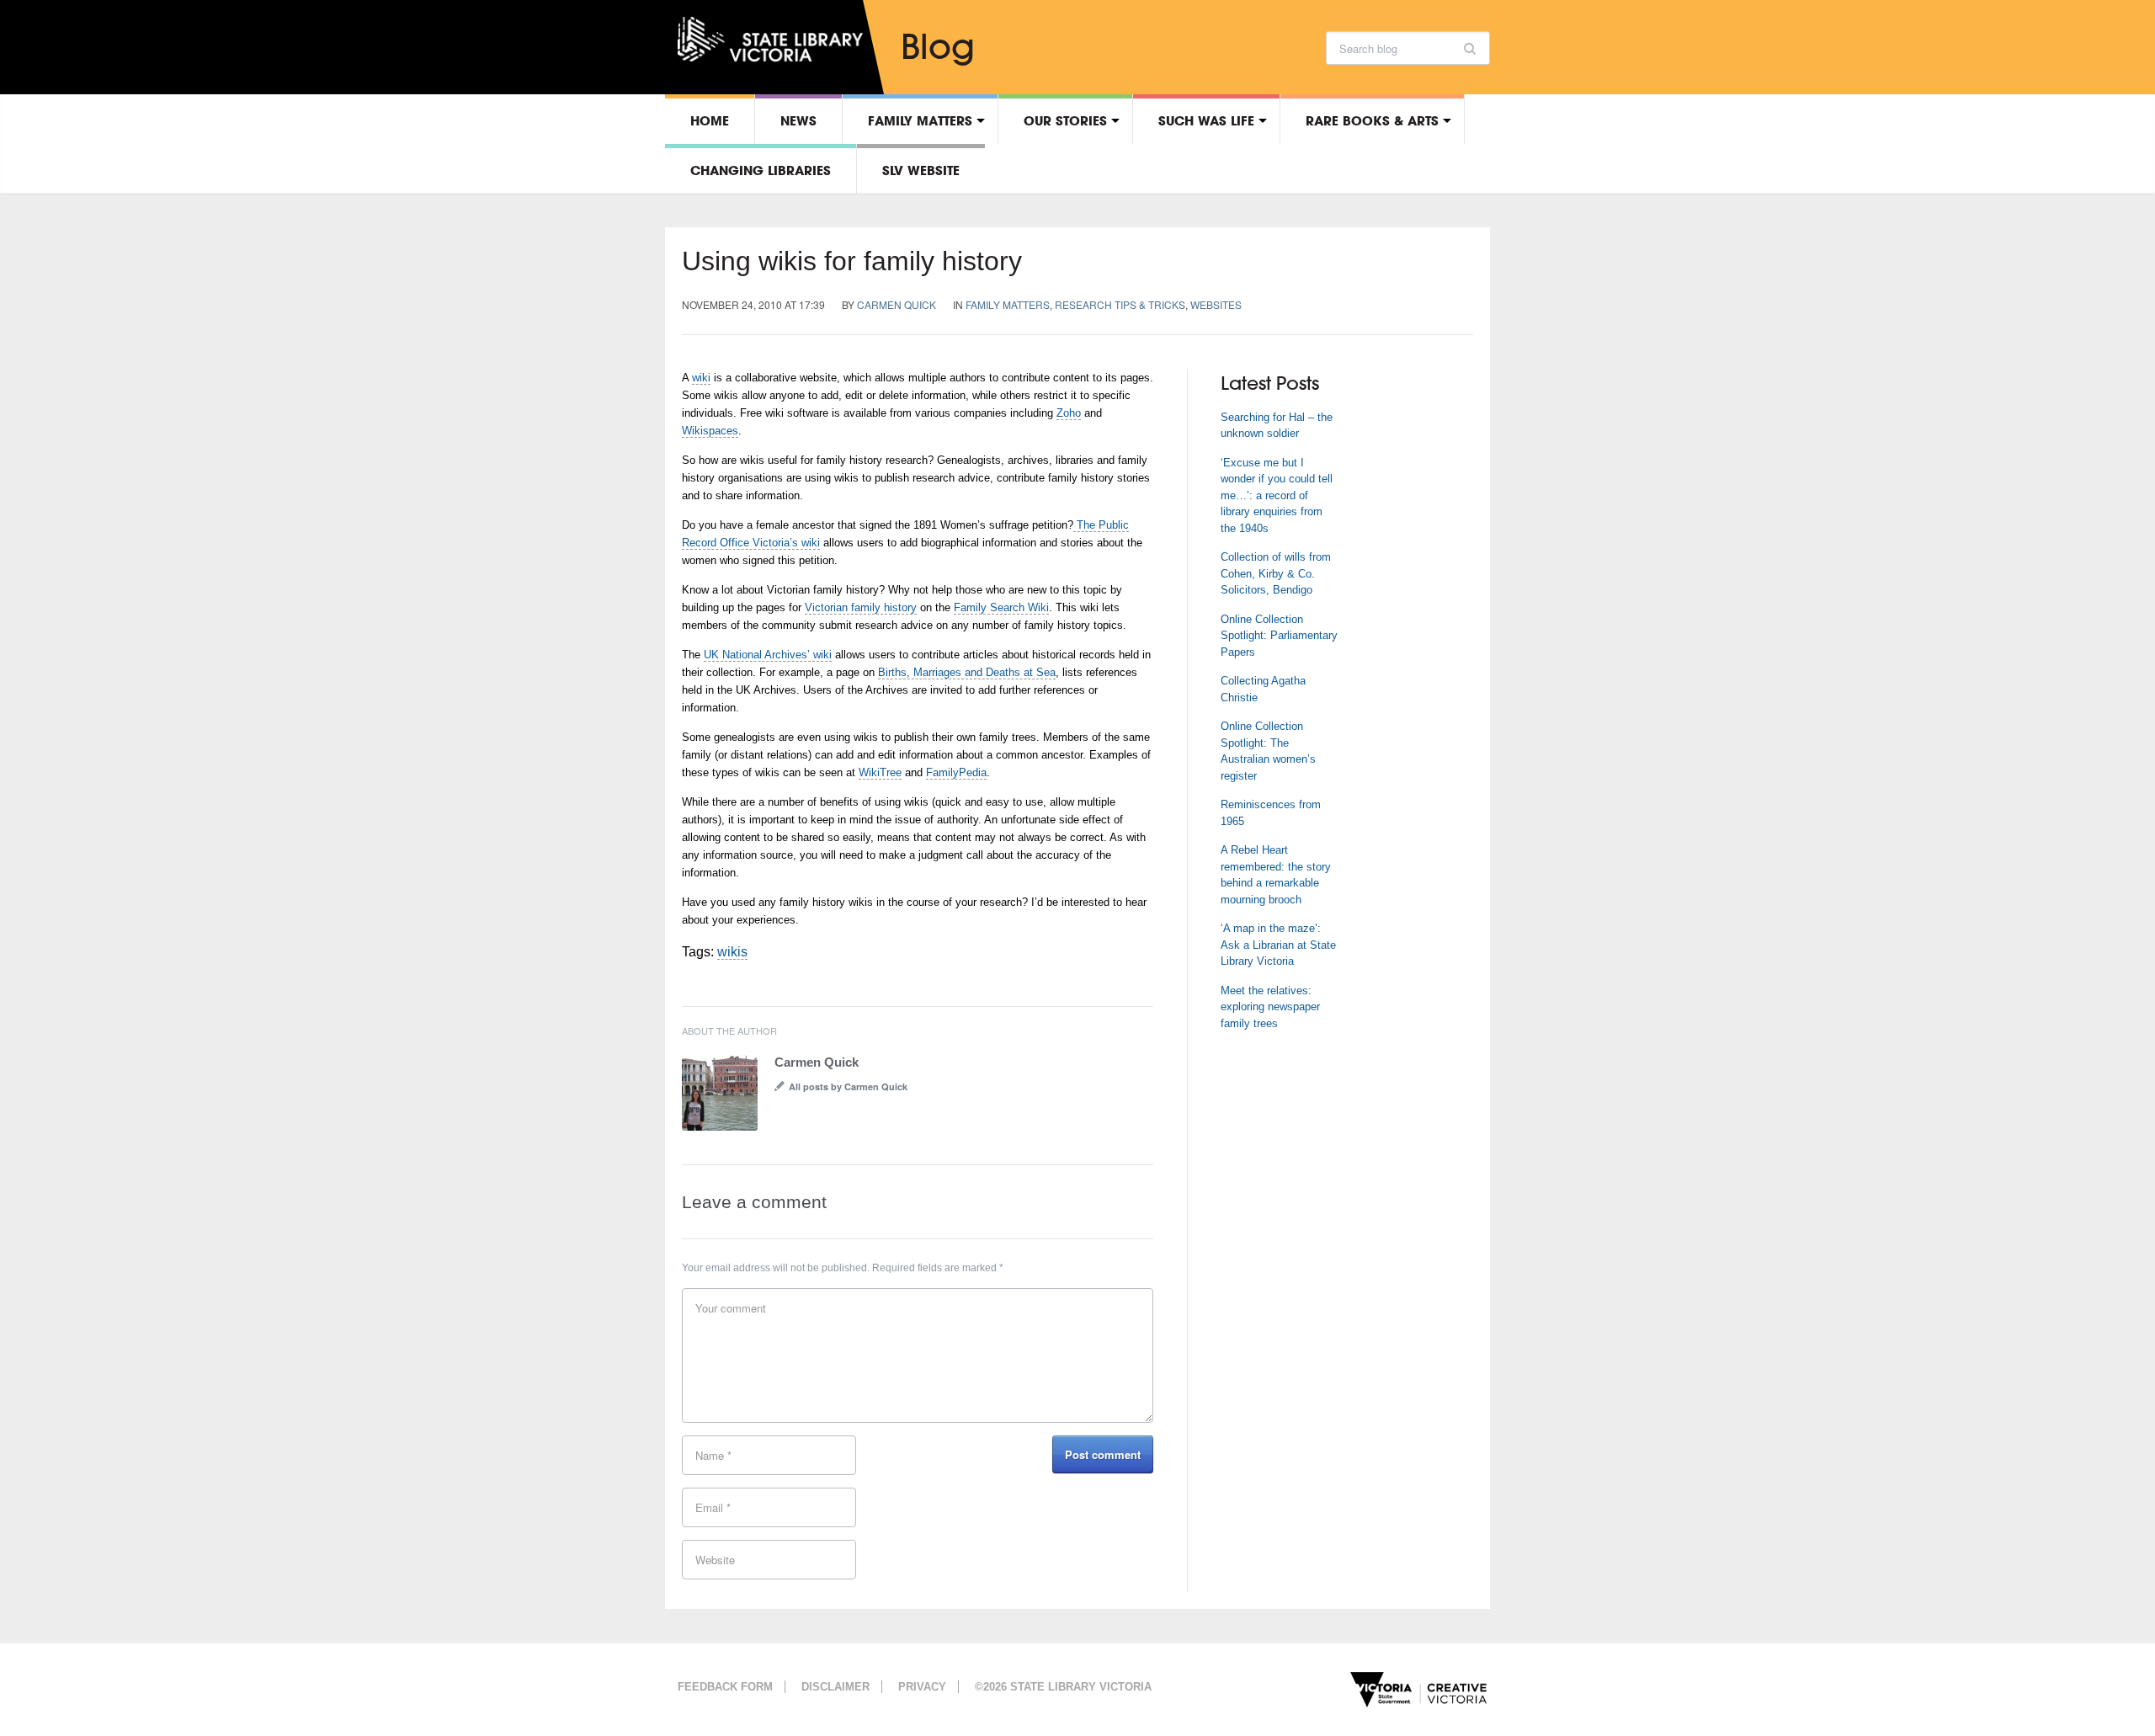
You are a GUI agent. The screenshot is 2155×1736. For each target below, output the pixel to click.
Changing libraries (761, 170)
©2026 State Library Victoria (1063, 1687)
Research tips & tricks (1120, 304)
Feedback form (725, 1687)
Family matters (920, 120)
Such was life (1206, 120)
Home (710, 120)
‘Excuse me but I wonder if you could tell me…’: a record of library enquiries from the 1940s (1277, 495)
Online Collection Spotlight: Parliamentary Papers (1279, 636)
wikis (732, 952)
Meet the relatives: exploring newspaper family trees (1270, 1007)
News (798, 120)
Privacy (922, 1687)
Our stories (1065, 120)
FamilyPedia (956, 772)
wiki (701, 378)
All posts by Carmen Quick (848, 1086)
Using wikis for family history (852, 261)
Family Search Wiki (1001, 607)
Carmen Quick (897, 304)
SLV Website (921, 170)
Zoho (1069, 413)
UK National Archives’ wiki (768, 655)
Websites (1216, 304)
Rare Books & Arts (1372, 120)
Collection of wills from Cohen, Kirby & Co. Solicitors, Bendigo (1276, 573)
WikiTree (880, 772)
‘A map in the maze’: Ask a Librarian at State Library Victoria (1278, 945)
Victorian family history (861, 607)
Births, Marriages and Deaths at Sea (967, 672)
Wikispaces (710, 431)
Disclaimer (835, 1687)
